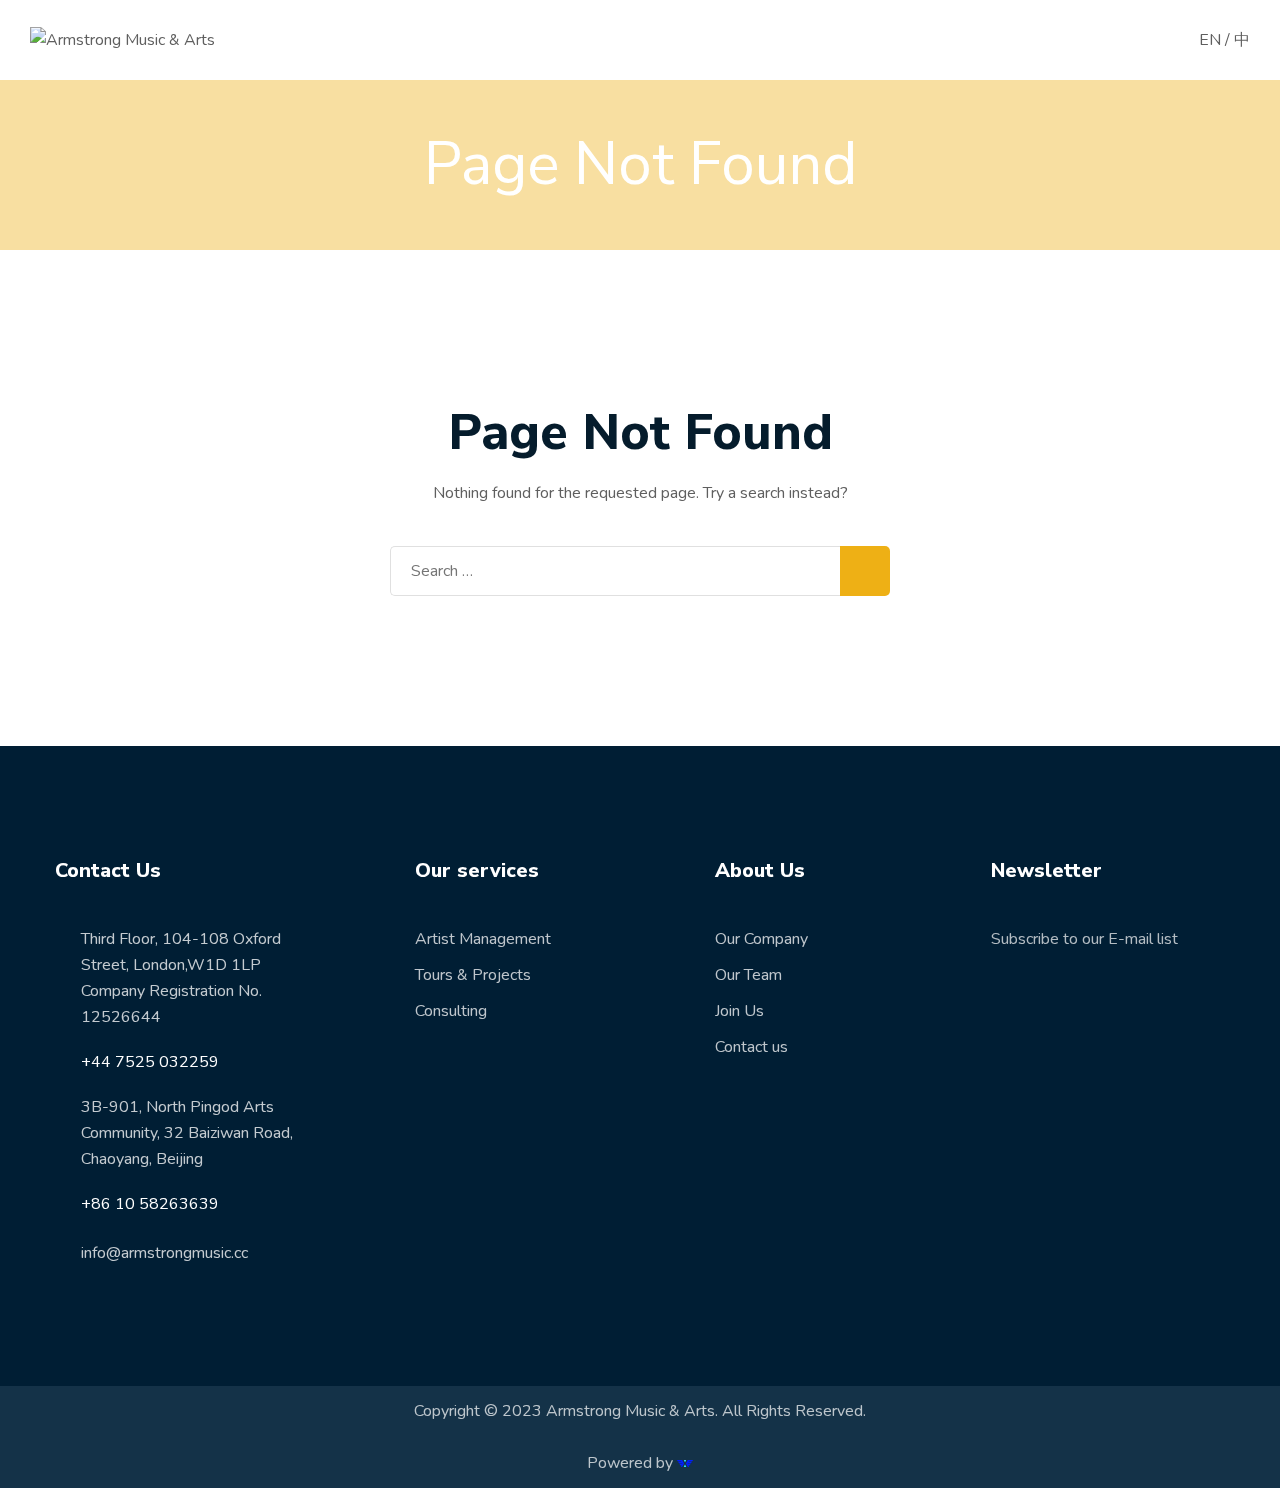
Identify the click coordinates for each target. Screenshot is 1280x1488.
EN (1210, 40)
